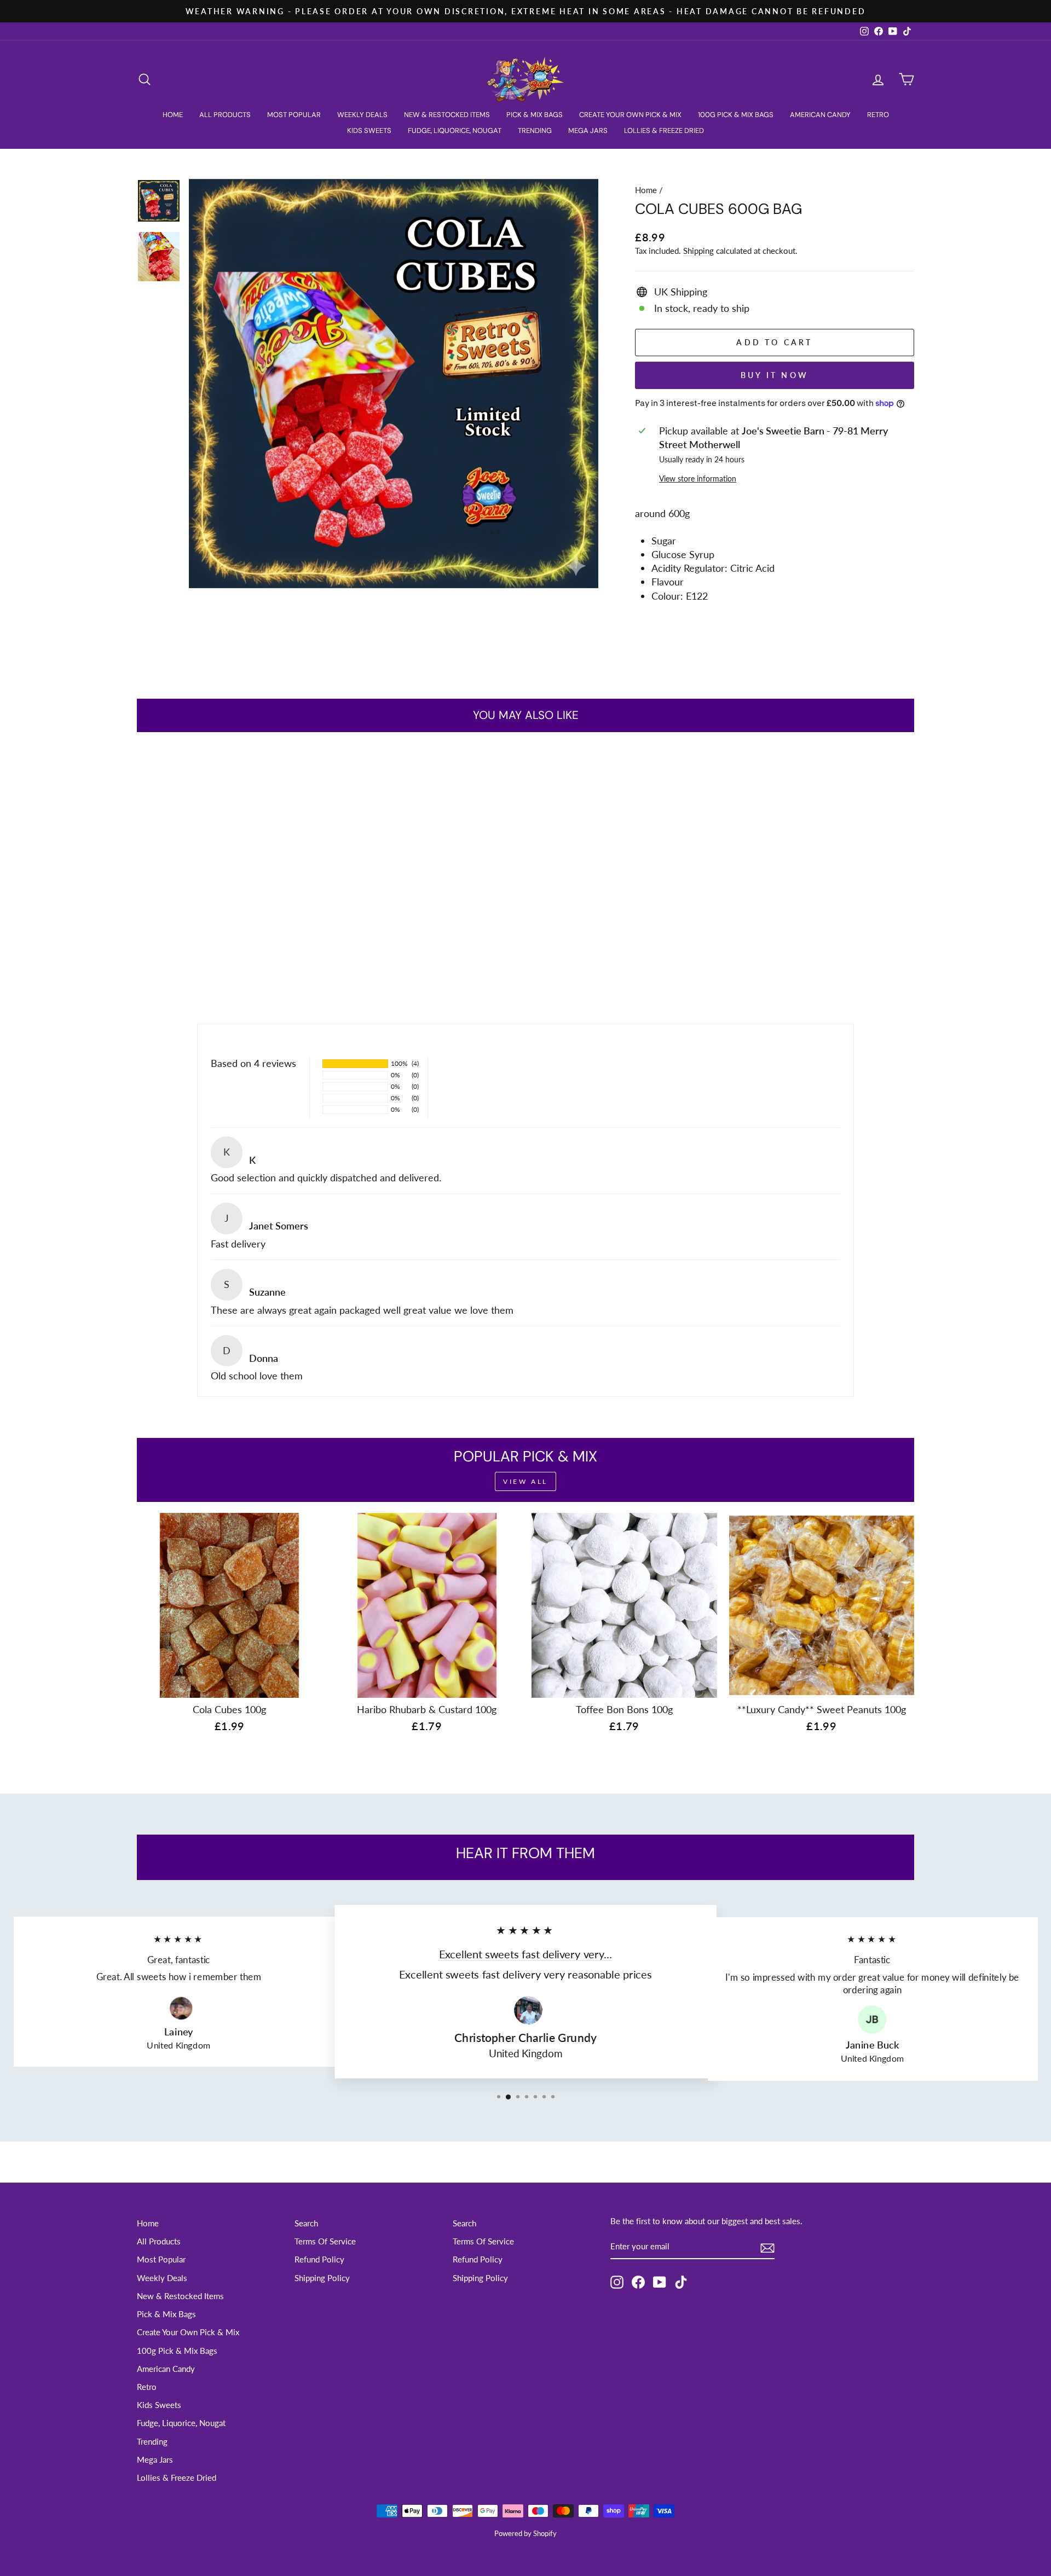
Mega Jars (588, 130)
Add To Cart (230, 915)
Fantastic (872, 1960)
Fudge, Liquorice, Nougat (455, 130)
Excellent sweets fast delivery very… (526, 1954)
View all (525, 1481)
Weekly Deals (362, 115)
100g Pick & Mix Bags (736, 115)
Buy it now (775, 375)
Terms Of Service (325, 2241)
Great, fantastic (179, 1959)
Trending (535, 130)
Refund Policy (319, 2259)
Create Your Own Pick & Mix (630, 115)
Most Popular (294, 115)
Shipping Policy (322, 2278)
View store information (698, 478)
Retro (878, 115)
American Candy (820, 115)
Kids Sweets (369, 130)
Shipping (698, 251)
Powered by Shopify (525, 2534)
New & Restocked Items (447, 115)
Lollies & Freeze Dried (664, 130)
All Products (225, 115)
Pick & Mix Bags (535, 115)
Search (306, 2223)
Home (173, 115)
